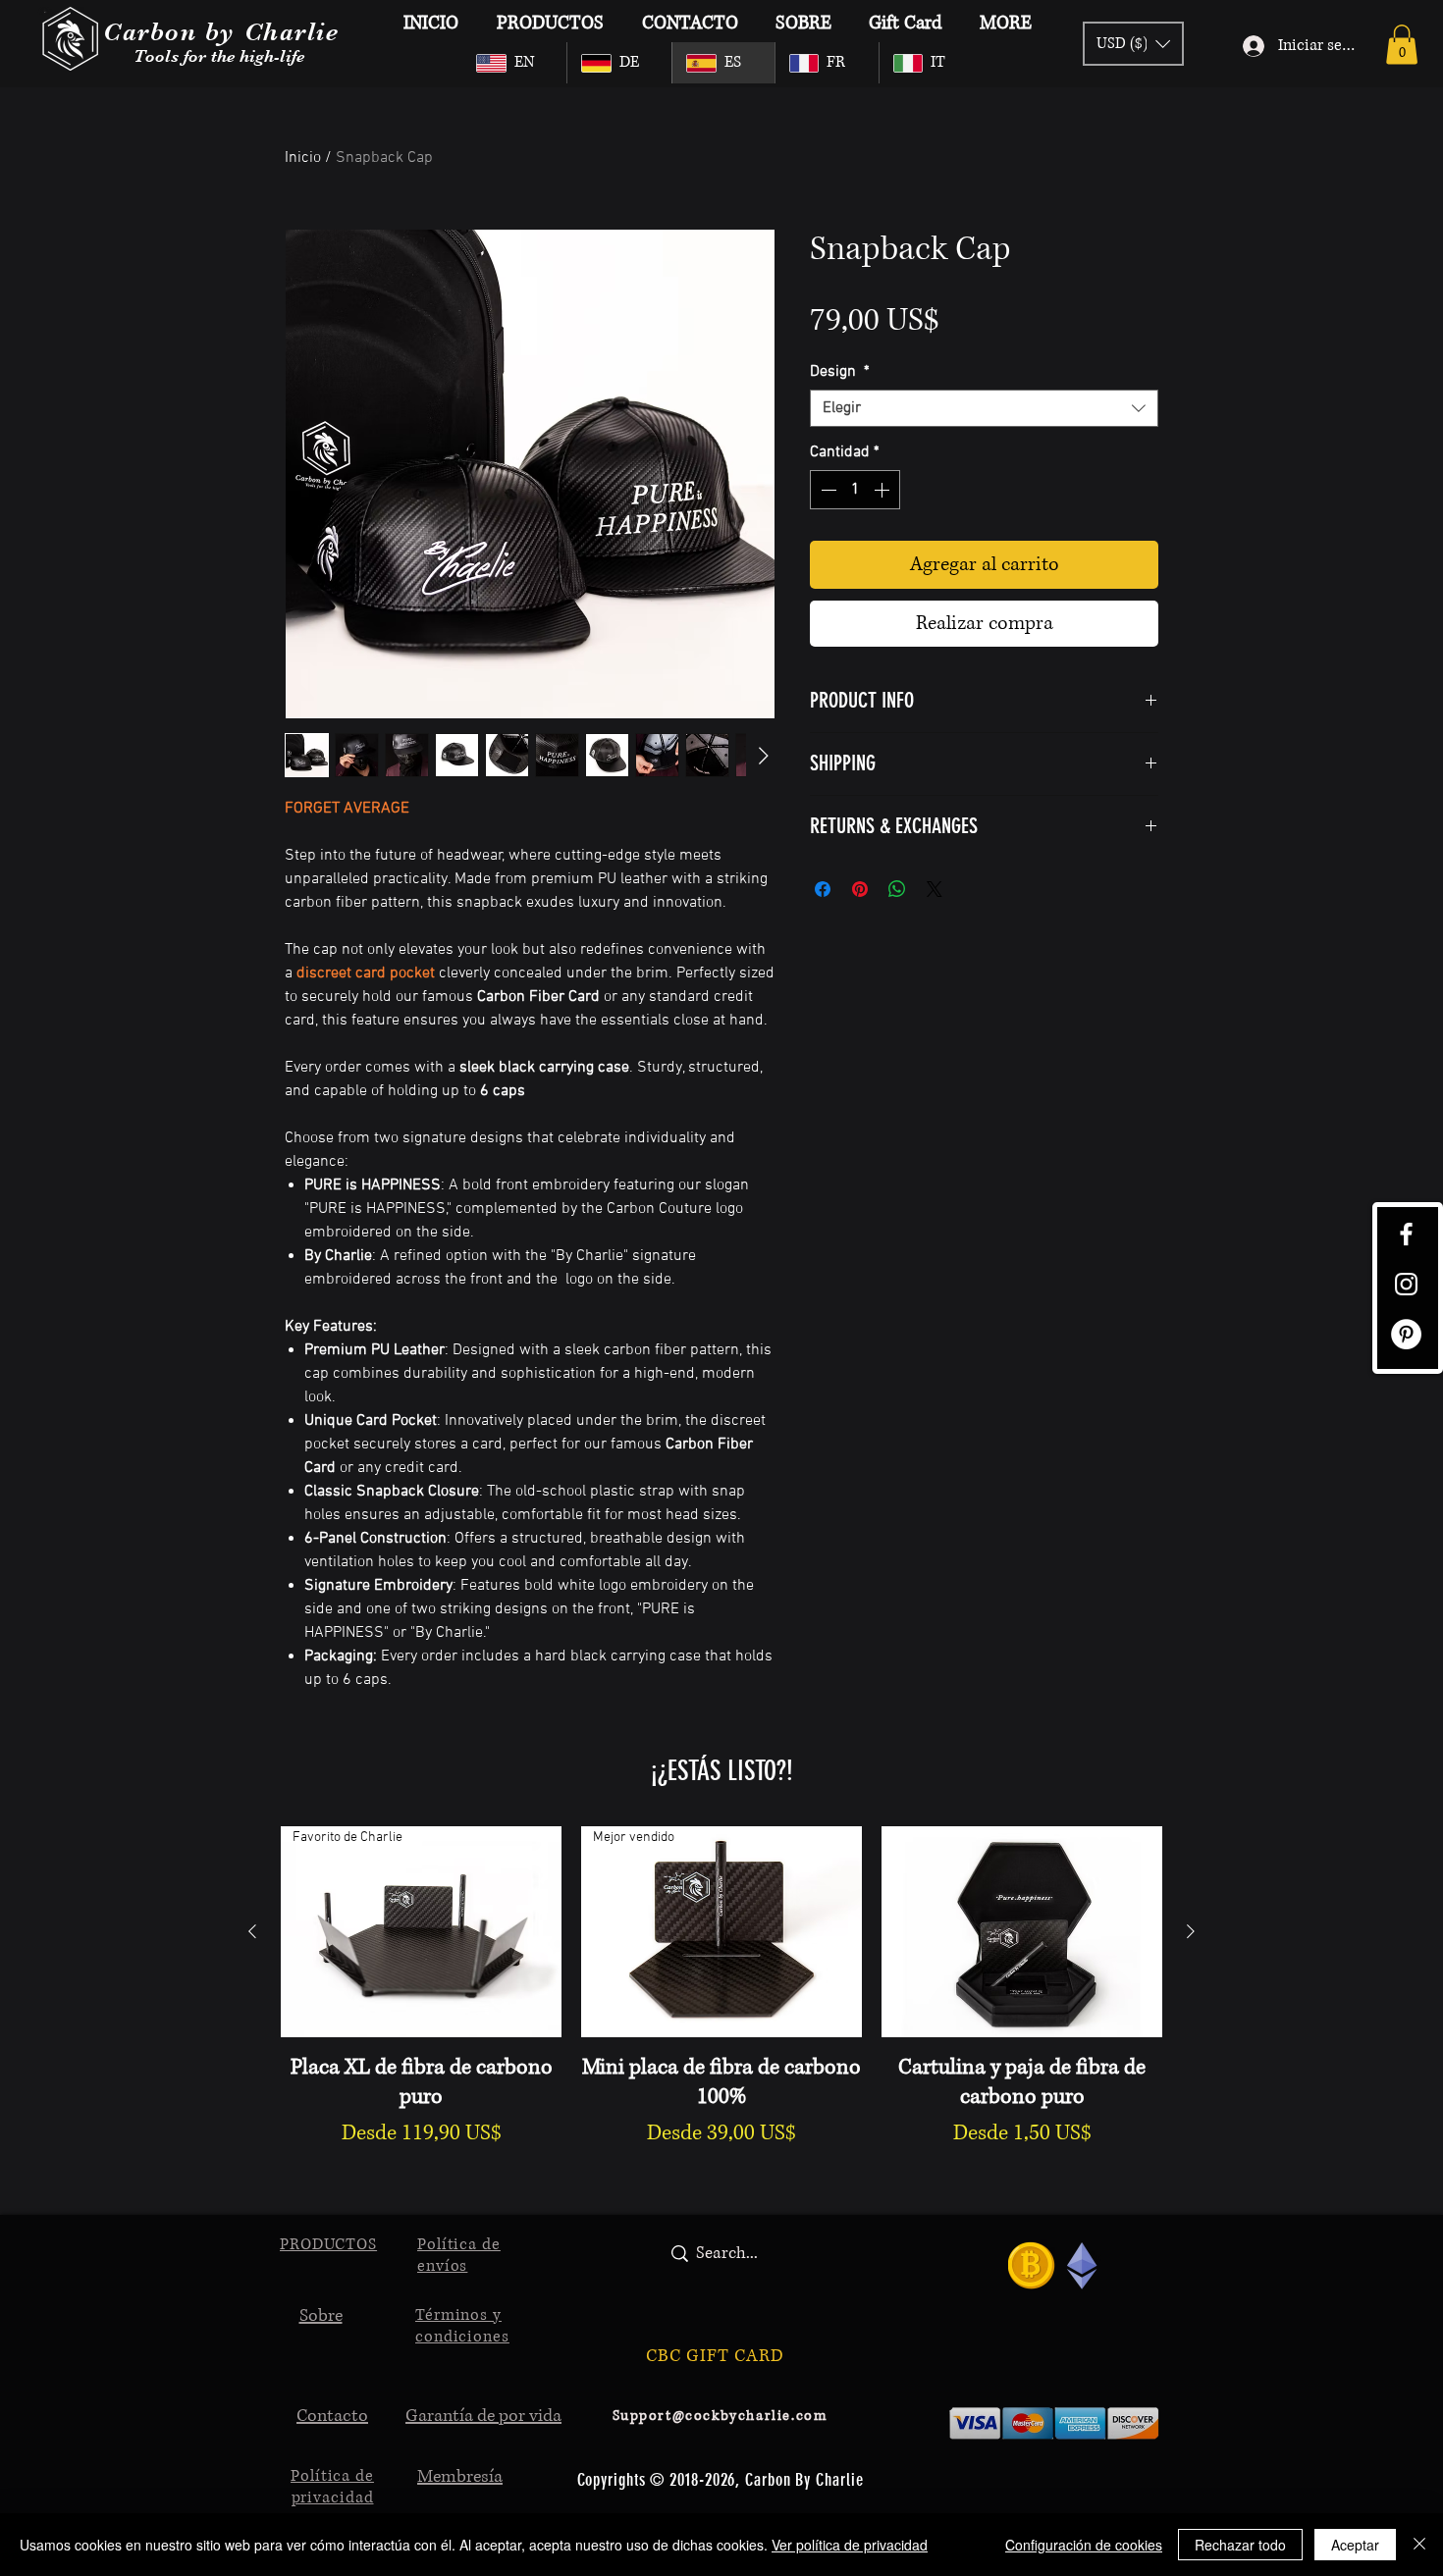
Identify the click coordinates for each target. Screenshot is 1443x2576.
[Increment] (883, 490)
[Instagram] (1406, 1284)
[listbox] (1133, 44)
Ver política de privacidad (850, 2545)
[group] (721, 2003)
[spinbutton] (855, 490)
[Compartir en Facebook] (823, 889)
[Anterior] (252, 1931)
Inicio (303, 158)
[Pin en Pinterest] (860, 889)
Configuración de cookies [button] (1084, 2545)
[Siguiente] (1191, 1931)
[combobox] (984, 408)
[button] (1402, 45)
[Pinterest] (1406, 1334)
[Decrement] (827, 490)
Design (840, 372)
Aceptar (1355, 2545)
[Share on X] (935, 889)
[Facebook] (1406, 1234)
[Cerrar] (1419, 2545)
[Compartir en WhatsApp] (897, 889)
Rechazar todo (1240, 2545)
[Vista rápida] (1022, 1932)
